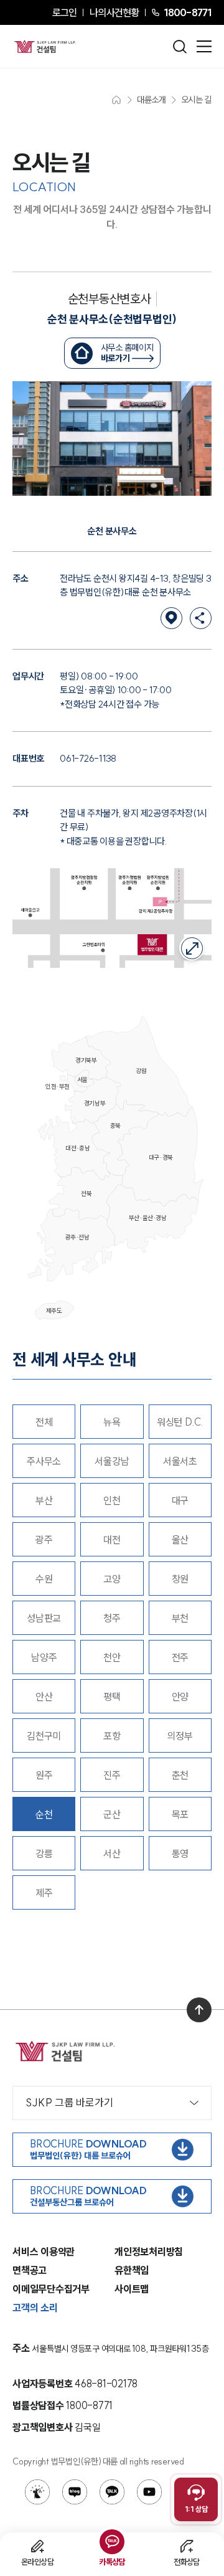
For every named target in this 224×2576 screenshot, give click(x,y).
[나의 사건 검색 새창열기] (37, 2492)
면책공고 (30, 2270)
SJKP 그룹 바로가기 (69, 2102)
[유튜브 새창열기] (149, 2492)
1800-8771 (188, 12)
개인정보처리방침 (149, 2252)
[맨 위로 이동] (199, 2010)
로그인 (64, 12)
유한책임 (132, 2270)
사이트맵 (132, 2289)
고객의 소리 (35, 2308)
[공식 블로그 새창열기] (75, 2492)
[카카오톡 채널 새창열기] (112, 2492)
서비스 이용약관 (44, 2252)
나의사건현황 (114, 12)
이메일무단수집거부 (51, 2289)
